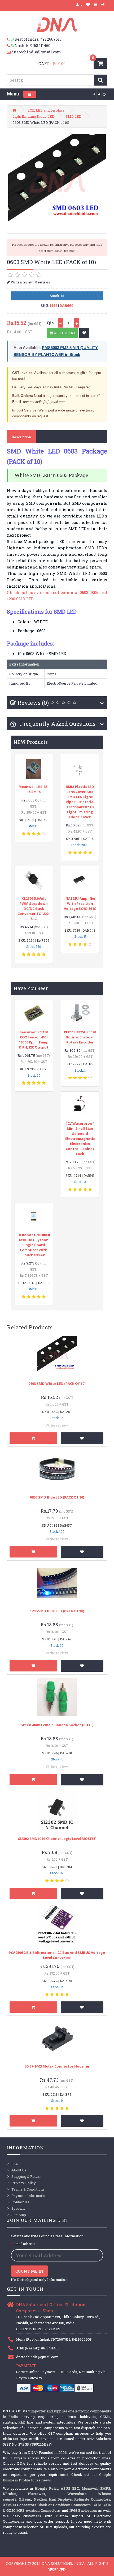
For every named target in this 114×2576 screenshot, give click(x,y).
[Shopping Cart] (95, 5)
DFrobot (10, 2494)
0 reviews (43, 282)
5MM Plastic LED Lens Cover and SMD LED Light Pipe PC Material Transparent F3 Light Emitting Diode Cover (80, 802)
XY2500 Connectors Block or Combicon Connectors (47, 2505)
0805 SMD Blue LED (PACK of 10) (57, 1497)
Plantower (36, 2494)
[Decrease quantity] (60, 323)
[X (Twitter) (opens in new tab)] (99, 94)
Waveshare (77, 2494)
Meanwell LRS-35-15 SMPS (34, 789)
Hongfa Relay (47, 2488)
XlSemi (25, 2499)
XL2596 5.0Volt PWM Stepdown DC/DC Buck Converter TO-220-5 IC (34, 909)
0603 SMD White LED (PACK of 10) (57, 1384)
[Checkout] (103, 5)
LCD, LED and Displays (46, 110)
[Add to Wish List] (84, 333)
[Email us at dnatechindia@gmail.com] (9, 52)
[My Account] (79, 5)
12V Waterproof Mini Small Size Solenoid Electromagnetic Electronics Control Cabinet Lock (80, 1139)
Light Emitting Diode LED (33, 116)
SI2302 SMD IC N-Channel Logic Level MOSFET (57, 1839)
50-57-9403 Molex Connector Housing (57, 2066)
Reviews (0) (33, 703)
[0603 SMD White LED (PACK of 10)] (57, 183)
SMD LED (74, 116)
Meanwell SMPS (96, 2488)
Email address (24, 2244)
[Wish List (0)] (88, 5)
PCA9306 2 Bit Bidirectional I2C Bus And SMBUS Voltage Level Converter (57, 1955)
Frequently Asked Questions (57, 724)
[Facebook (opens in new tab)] (94, 94)
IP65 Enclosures (83, 2510)
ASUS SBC (70, 2488)
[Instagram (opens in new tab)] (104, 94)
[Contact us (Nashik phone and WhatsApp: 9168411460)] (11, 46)
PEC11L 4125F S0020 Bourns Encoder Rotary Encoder (80, 1037)
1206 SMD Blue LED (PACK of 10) (57, 1611)
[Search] (100, 80)
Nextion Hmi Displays (53, 2499)
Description (21, 437)
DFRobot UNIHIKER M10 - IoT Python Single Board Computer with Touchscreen (34, 1245)
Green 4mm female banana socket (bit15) (57, 1725)
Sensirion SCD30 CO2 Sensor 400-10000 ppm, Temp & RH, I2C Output (34, 1040)
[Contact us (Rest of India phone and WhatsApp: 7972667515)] (11, 39)
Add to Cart (64, 333)
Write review (57, 1425)
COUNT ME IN (29, 2271)
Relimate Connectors (92, 2499)
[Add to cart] (33, 1438)
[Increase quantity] (77, 323)
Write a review (21, 282)
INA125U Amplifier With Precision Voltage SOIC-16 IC (80, 903)
